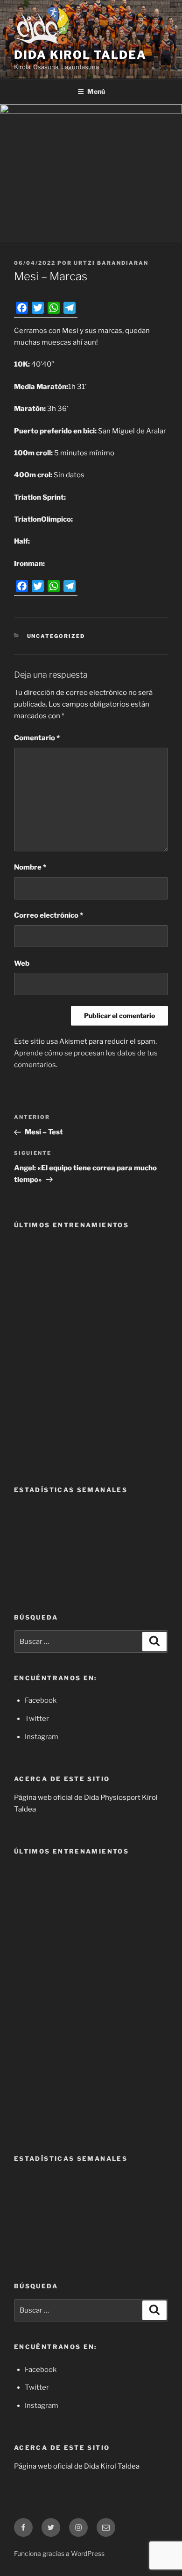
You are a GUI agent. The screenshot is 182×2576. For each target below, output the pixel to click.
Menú (96, 91)
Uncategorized (56, 636)
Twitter (37, 1719)
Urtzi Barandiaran (111, 263)
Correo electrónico (49, 915)
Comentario (37, 738)
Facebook (41, 1700)
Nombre (30, 867)
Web (22, 963)
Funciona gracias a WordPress (59, 2553)
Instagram (42, 1737)
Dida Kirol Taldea (80, 55)
